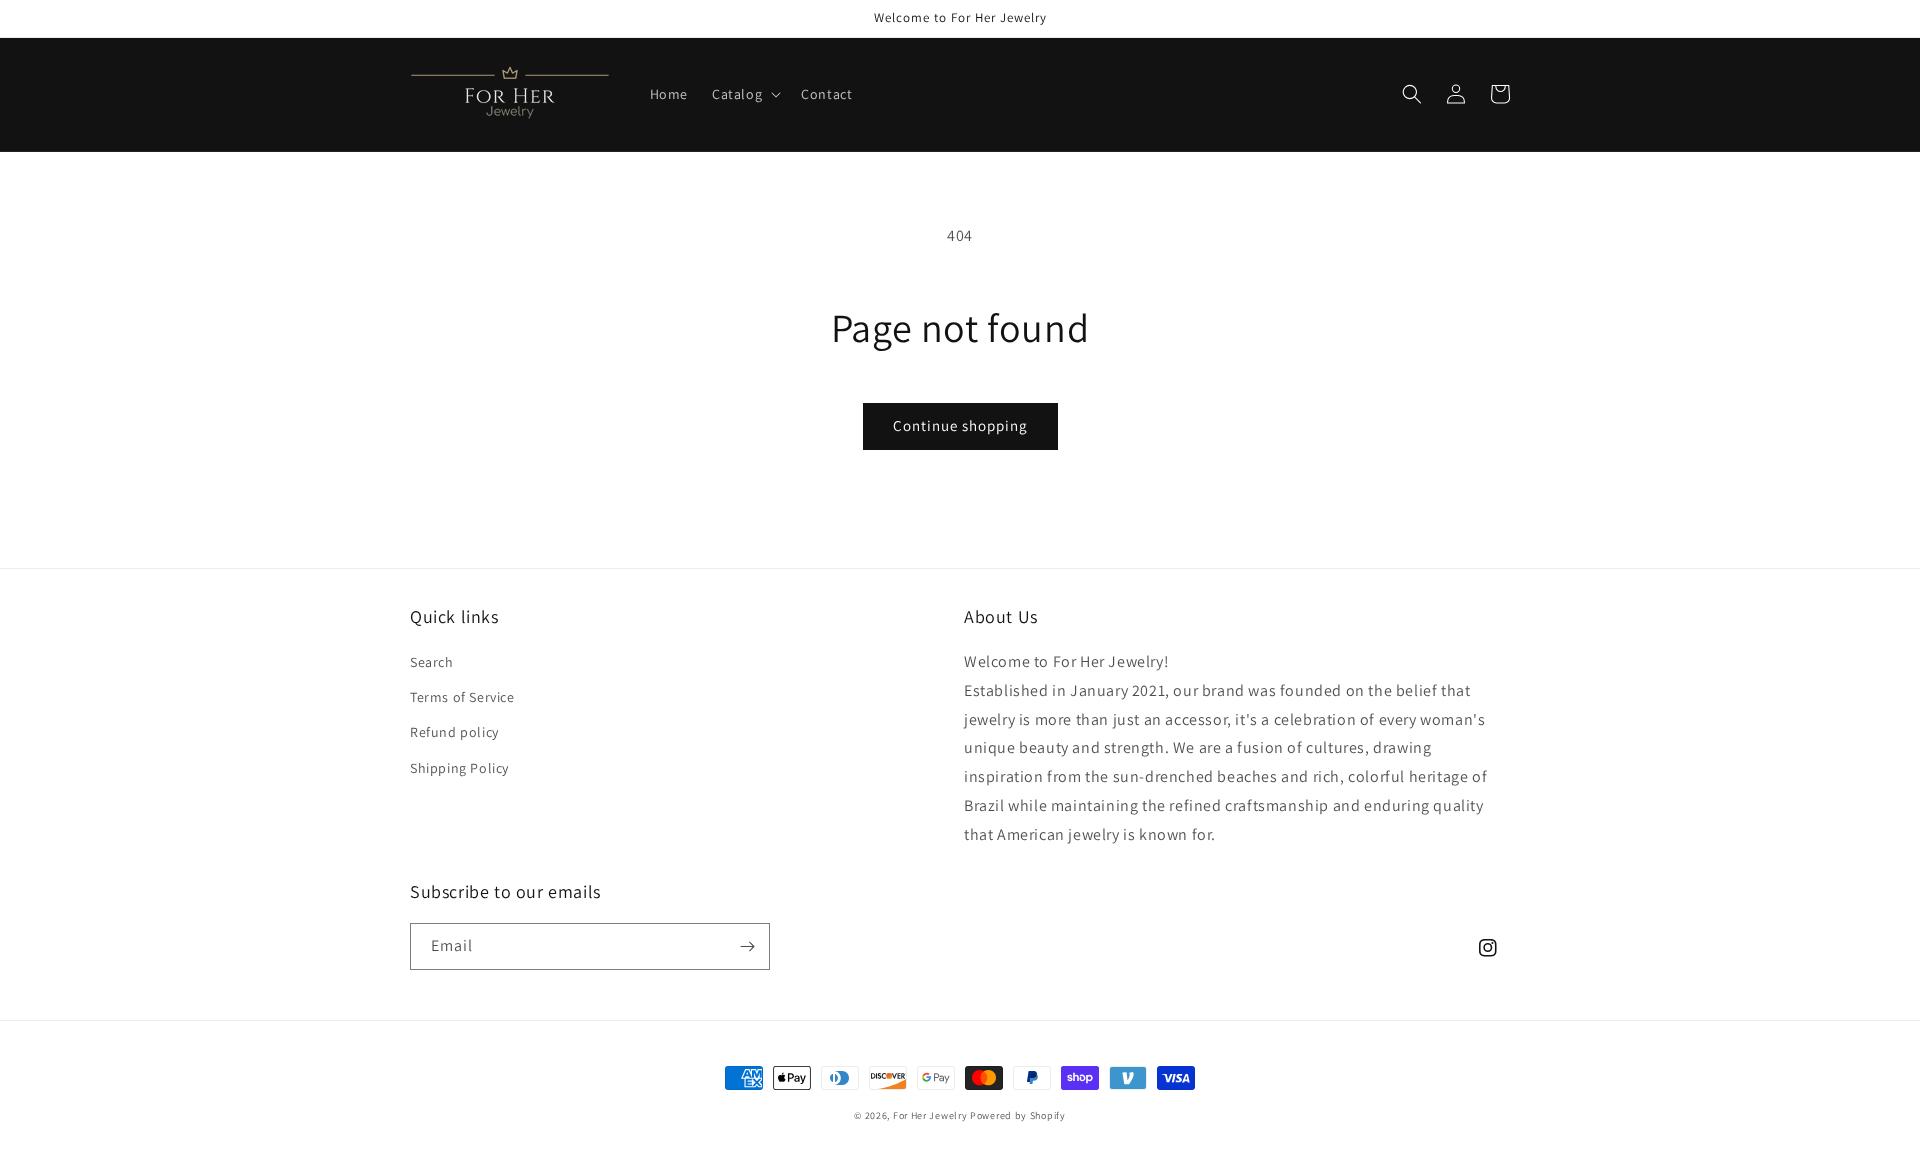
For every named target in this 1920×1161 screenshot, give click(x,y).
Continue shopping (960, 425)
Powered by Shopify (1018, 1115)
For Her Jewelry (930, 1115)
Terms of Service (462, 697)
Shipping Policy (459, 768)
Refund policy (454, 732)
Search (432, 662)
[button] (744, 94)
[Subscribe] (747, 946)
